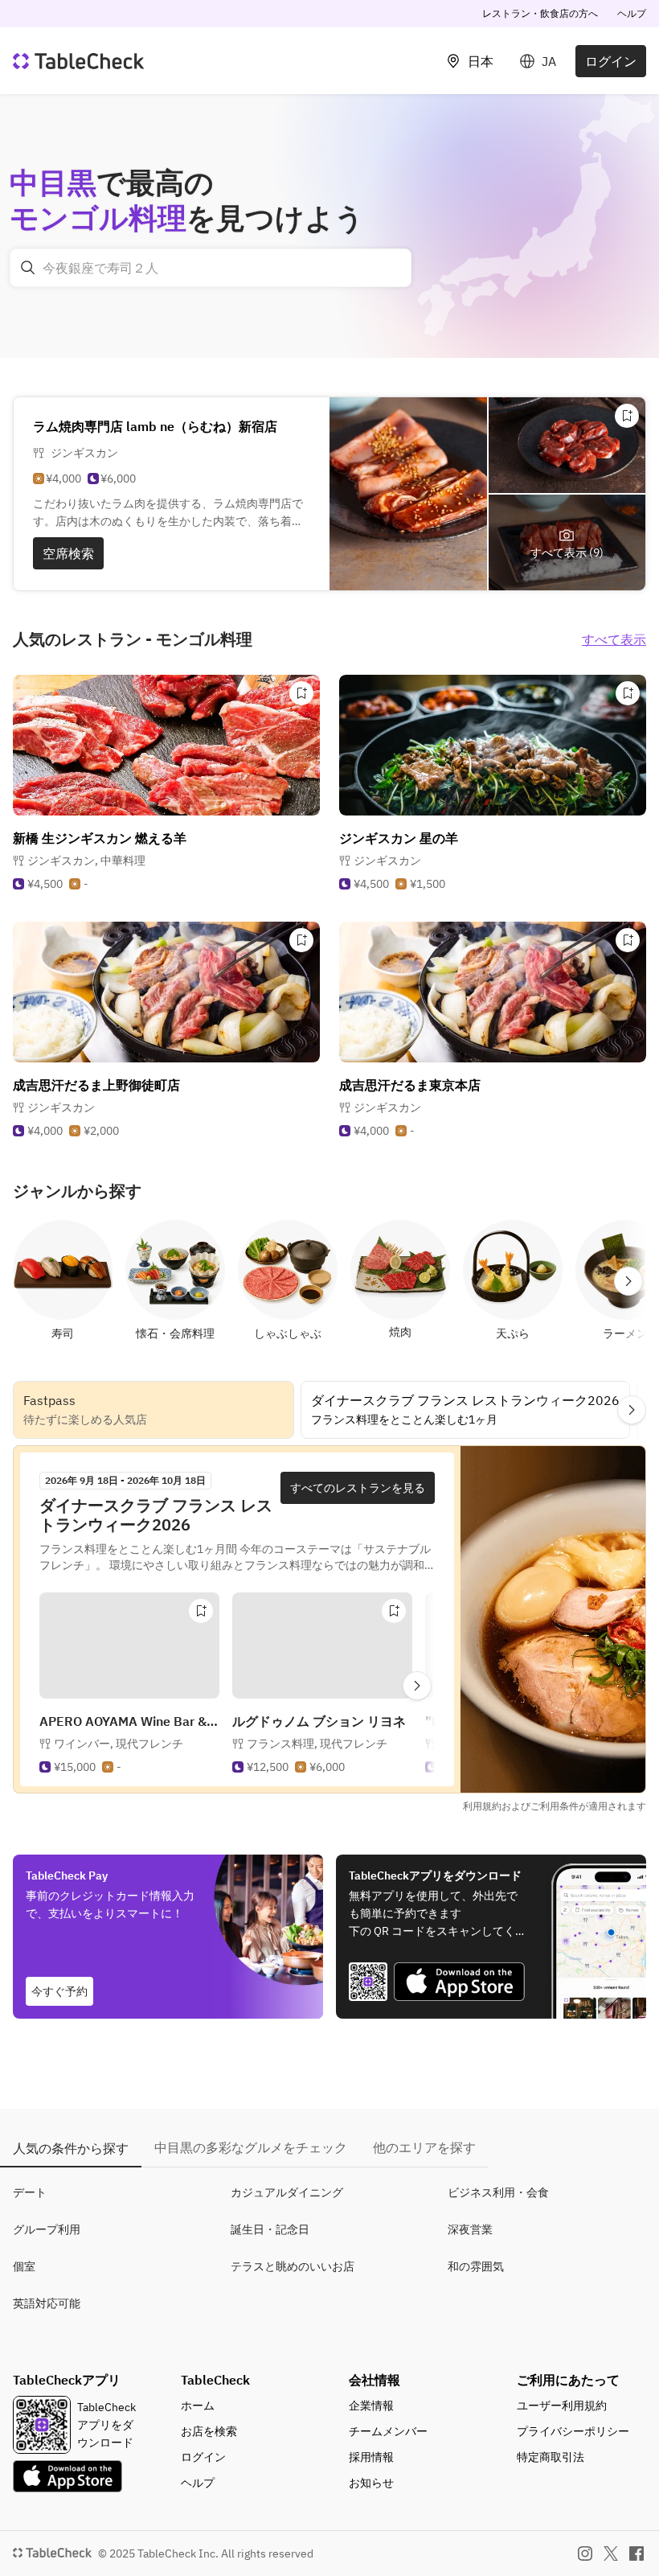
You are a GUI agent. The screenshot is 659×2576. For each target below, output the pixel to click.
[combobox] (211, 268)
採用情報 (371, 2457)
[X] (611, 2553)
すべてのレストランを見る (358, 1488)
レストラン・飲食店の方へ (540, 13)
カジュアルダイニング (287, 2192)
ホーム (198, 2405)
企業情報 (371, 2405)
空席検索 (68, 553)
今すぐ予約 (59, 1991)
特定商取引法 (551, 2457)
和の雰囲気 (476, 2266)
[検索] (28, 268)
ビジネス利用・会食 (498, 2192)
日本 (481, 61)
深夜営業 (470, 2229)
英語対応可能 (47, 2303)
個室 (24, 2266)
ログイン (611, 61)
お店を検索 (209, 2431)
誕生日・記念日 (270, 2229)
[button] (86, 861)
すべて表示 (614, 639)
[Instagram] (585, 2553)
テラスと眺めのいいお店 (293, 2266)
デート (30, 2192)
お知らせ (371, 2483)
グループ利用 (47, 2229)
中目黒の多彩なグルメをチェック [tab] (251, 2147)
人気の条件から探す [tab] (71, 2148)
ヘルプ (632, 13)
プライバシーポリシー (573, 2431)
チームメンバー (388, 2431)
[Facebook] (636, 2553)
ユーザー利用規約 (562, 2405)
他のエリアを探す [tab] (424, 2147)
